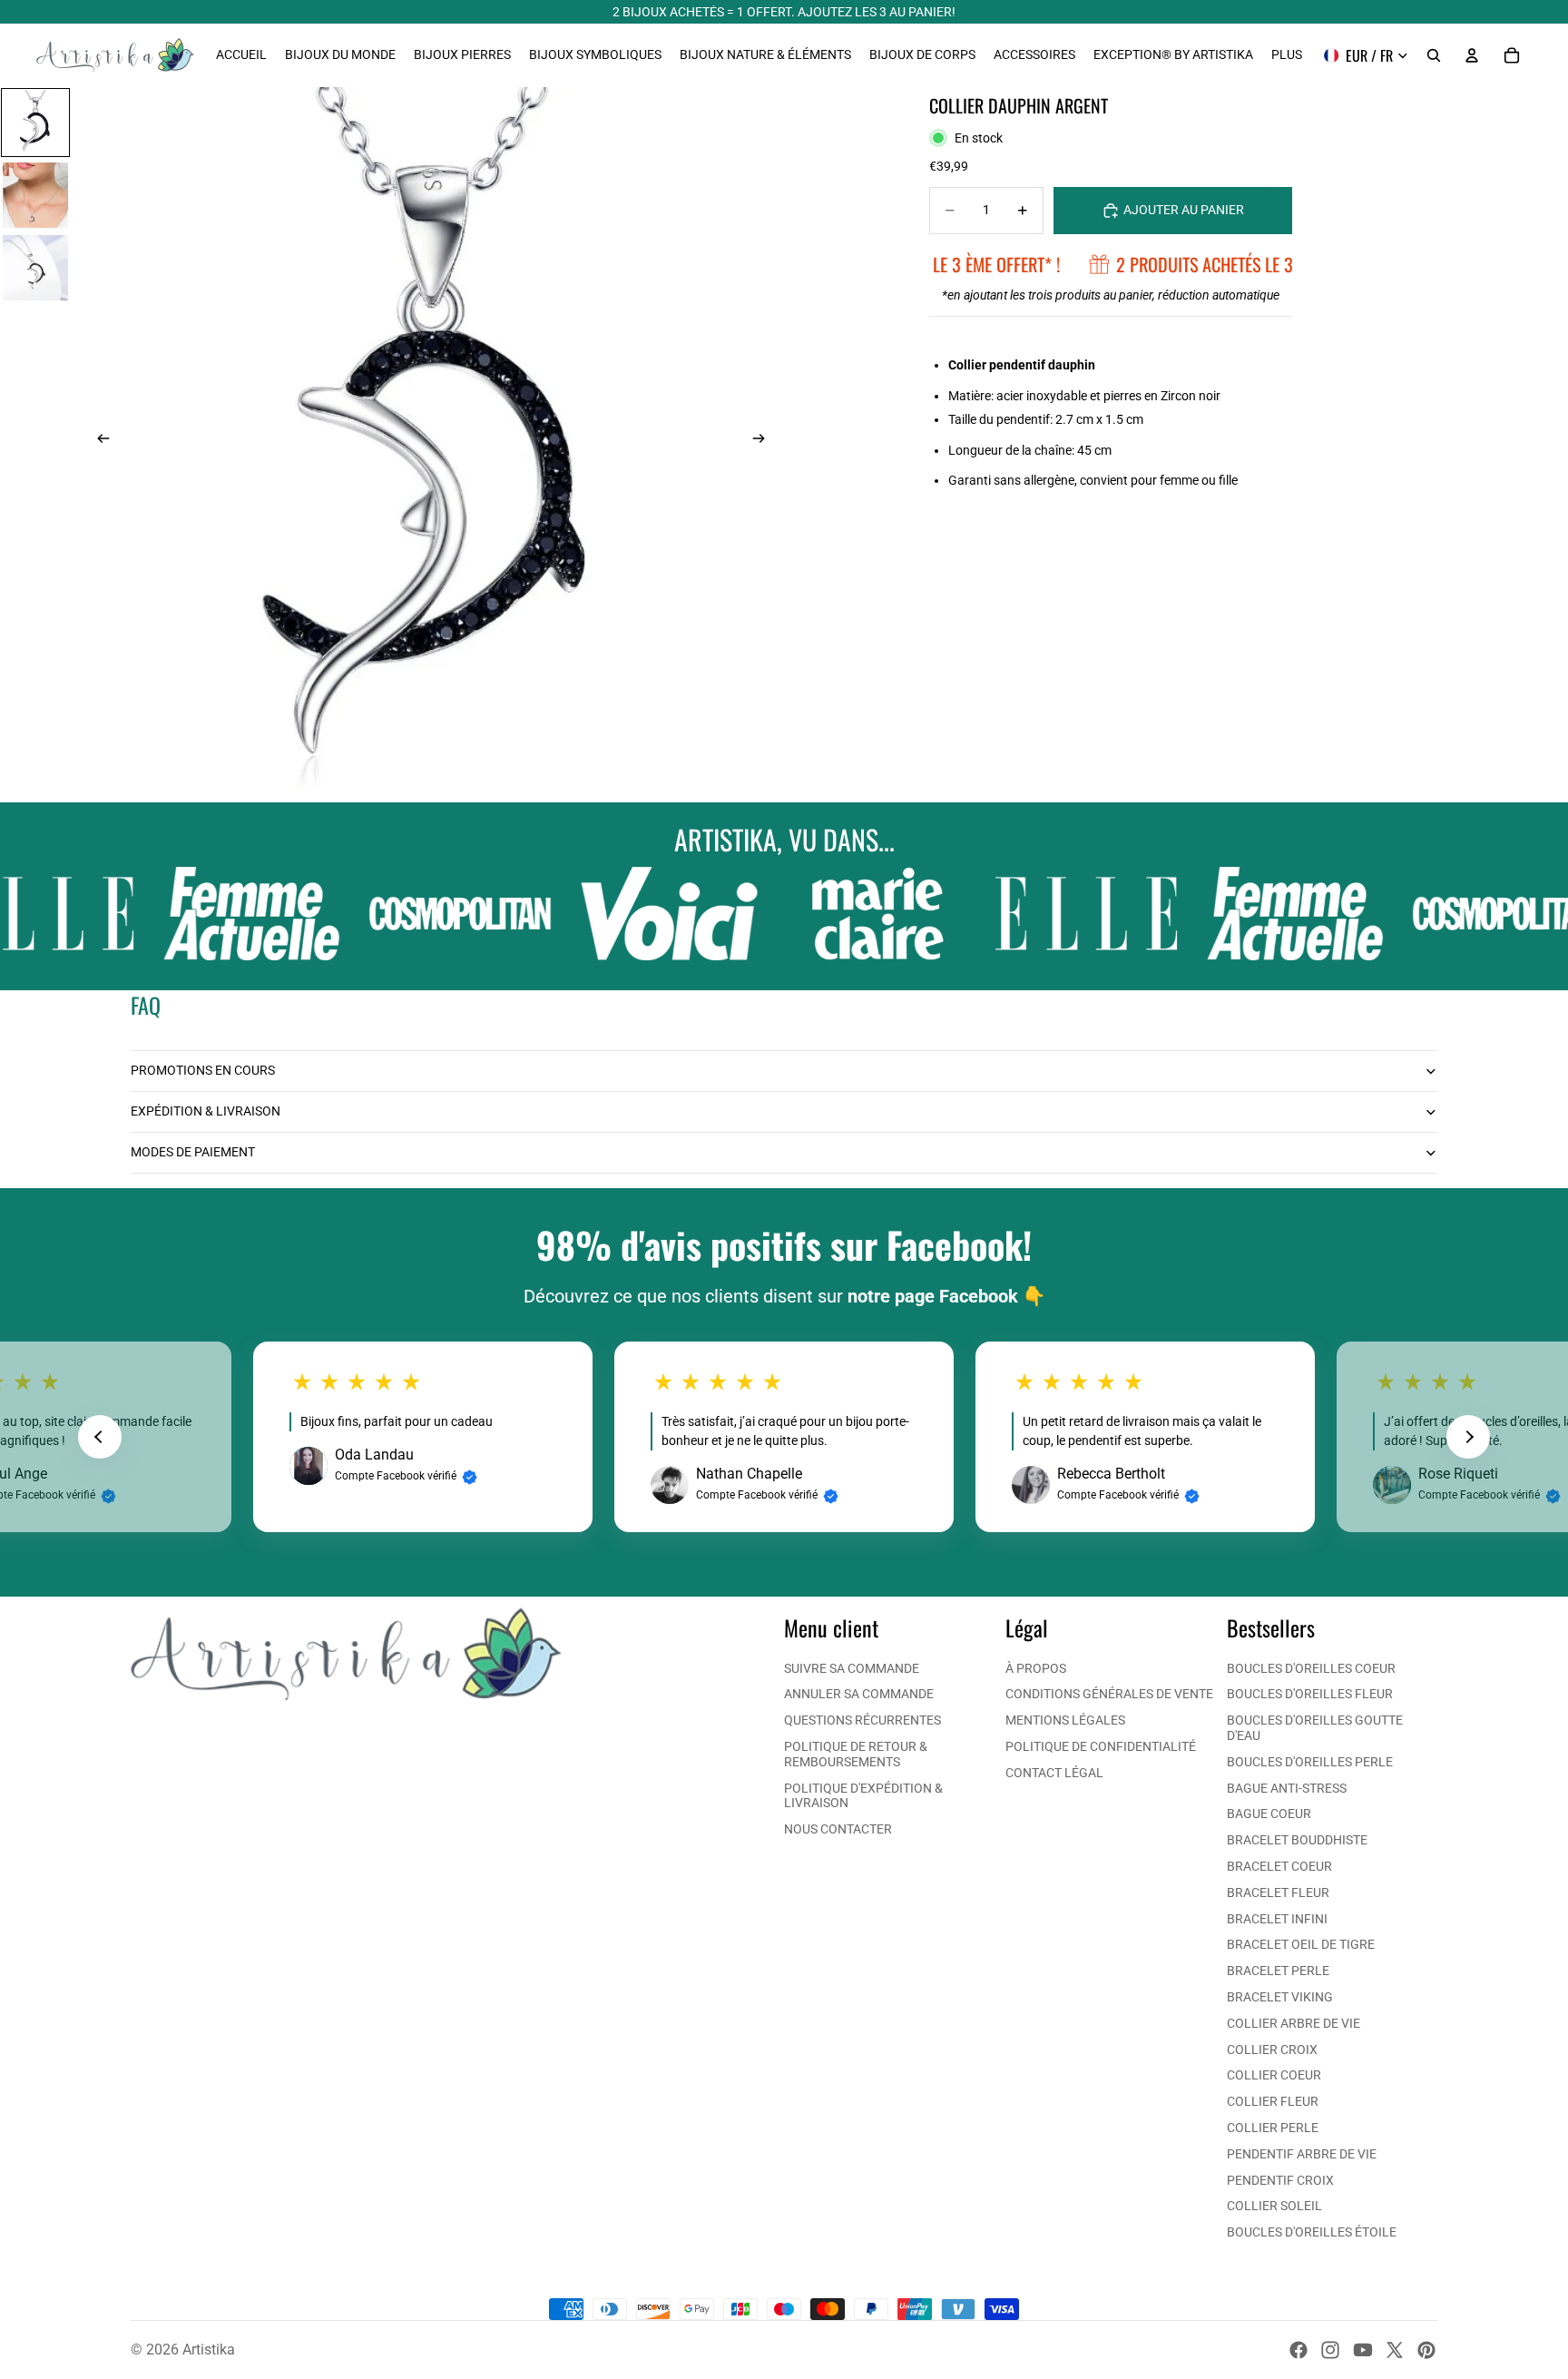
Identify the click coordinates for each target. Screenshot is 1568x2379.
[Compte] (1472, 55)
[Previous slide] (100, 1437)
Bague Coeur (1269, 1814)
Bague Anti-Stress (1287, 1788)
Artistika (209, 2350)
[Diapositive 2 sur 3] (35, 195)
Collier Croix (1272, 2050)
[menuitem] (1287, 55)
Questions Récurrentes (862, 1720)
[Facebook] (1298, 2350)
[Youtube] (1363, 2350)
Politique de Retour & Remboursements (856, 1754)
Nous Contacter (838, 1829)
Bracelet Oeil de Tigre (1301, 1944)
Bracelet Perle (1278, 1971)
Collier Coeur (1274, 2075)
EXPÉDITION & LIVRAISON (206, 1111)
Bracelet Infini (1277, 1919)
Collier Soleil (1274, 2206)
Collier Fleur (1273, 2101)
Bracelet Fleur (1278, 1892)
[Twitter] (1395, 2350)
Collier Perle (1273, 2128)
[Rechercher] (1434, 55)
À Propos (1036, 1668)
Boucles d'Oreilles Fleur (1310, 1694)
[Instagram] (1330, 2350)
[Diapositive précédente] (98, 440)
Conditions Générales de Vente (1109, 1694)
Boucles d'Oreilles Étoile (1312, 2232)
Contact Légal (1054, 1773)
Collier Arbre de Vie (1294, 2023)
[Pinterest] (1426, 2350)
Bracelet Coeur (1279, 1866)
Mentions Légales (1065, 1720)
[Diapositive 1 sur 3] (35, 123)
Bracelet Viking (1280, 1997)
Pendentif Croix (1280, 2180)
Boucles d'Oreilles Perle (1310, 1762)
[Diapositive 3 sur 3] (35, 268)
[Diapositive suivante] (764, 440)
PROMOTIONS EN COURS (203, 1070)
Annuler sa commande (859, 1694)
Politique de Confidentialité (1101, 1746)
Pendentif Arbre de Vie (1302, 2154)
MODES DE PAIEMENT (193, 1152)
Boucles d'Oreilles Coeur (1311, 1668)
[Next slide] (1468, 1437)
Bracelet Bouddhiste (1297, 1840)
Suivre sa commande (852, 1668)
